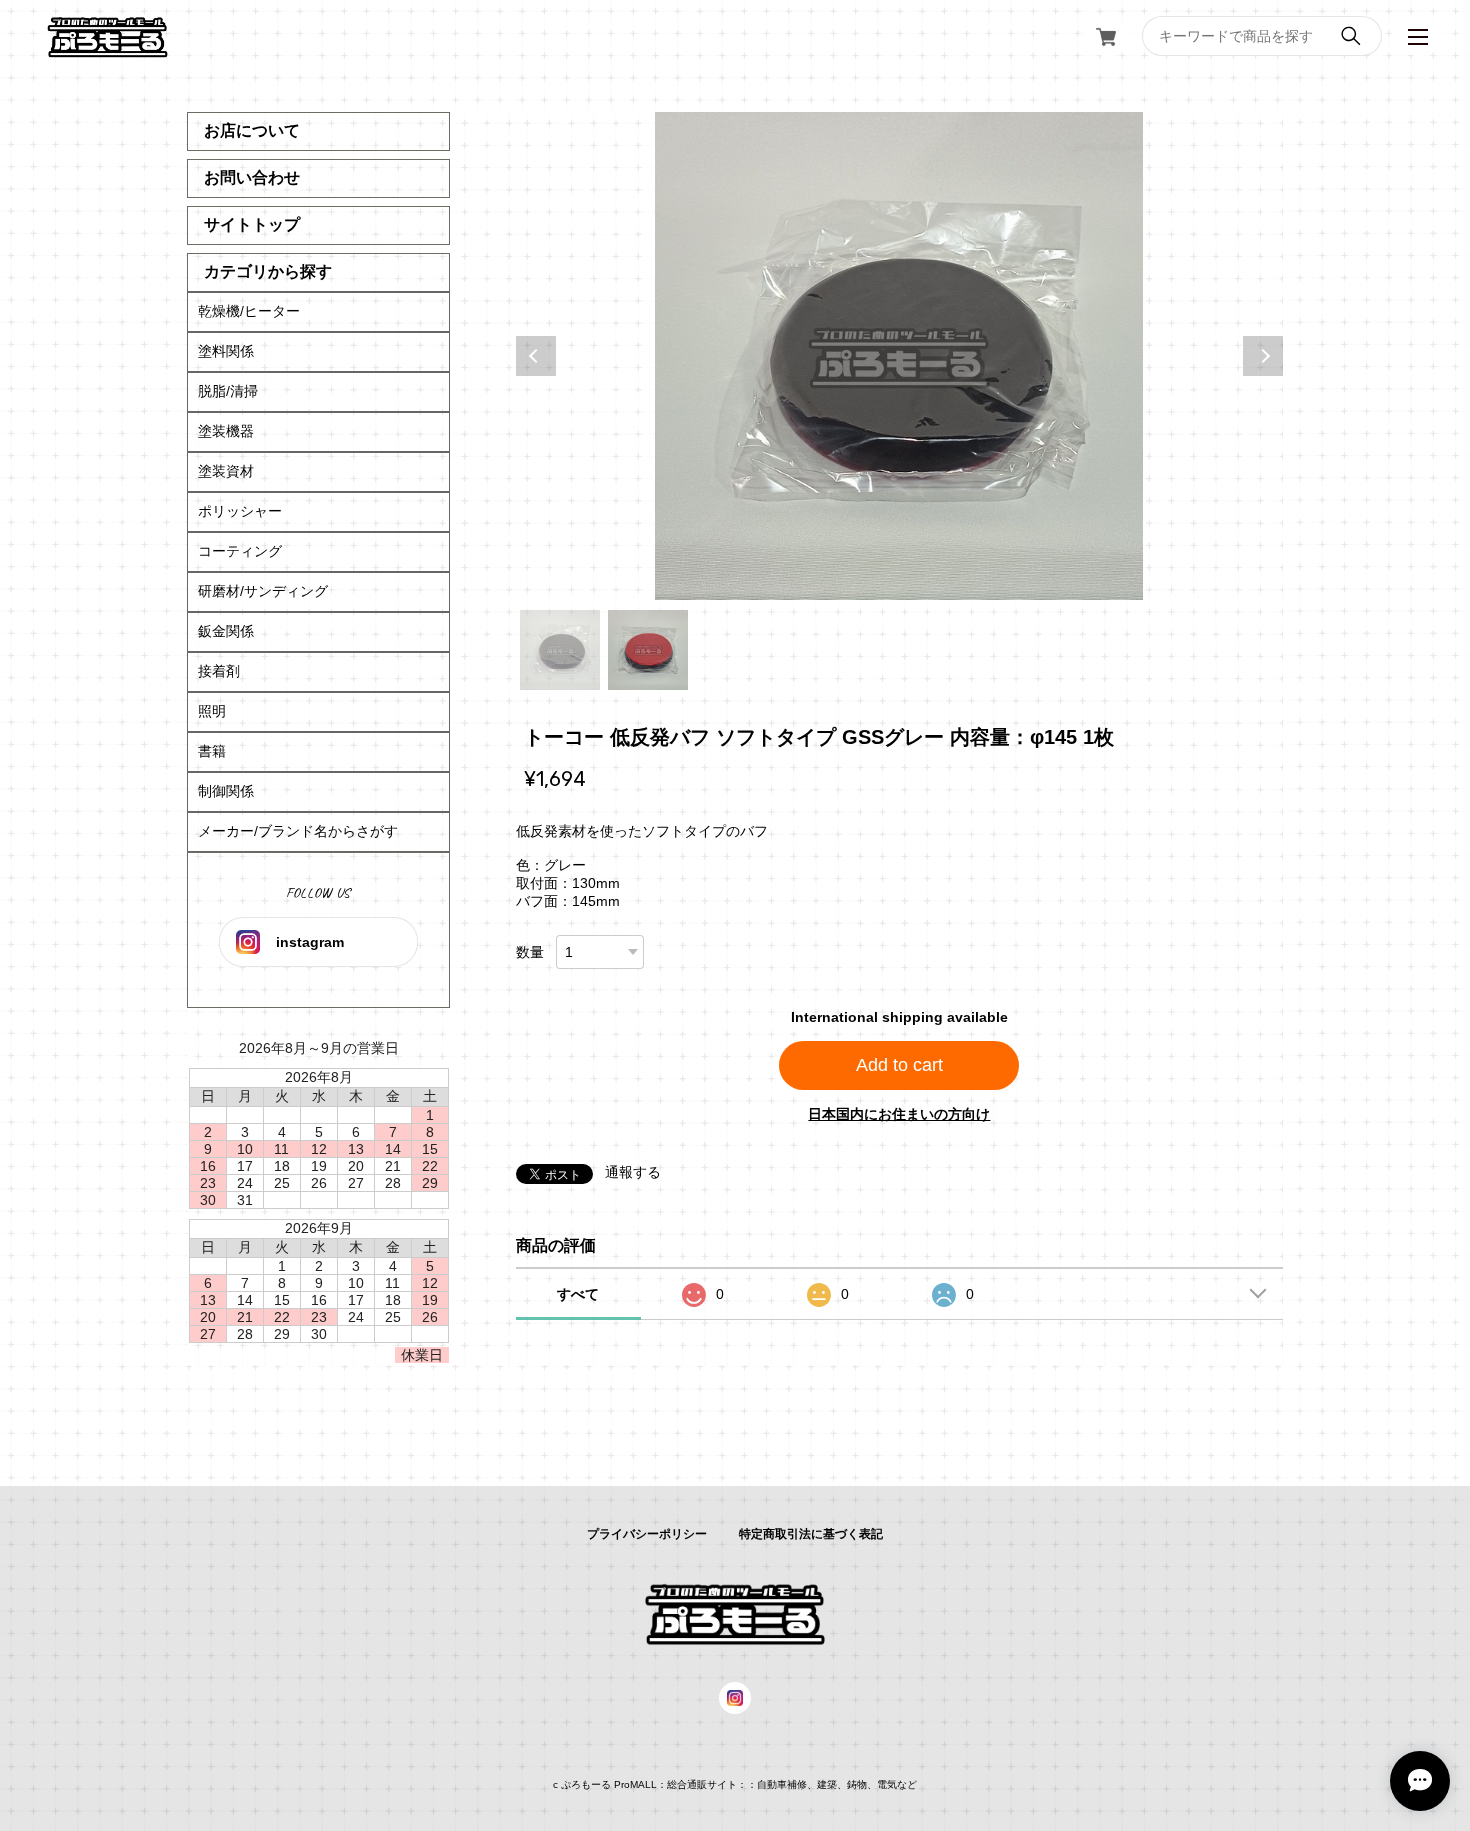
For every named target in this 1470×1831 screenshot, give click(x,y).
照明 (212, 711)
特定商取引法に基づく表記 (811, 1534)
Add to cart (899, 1065)
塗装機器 (226, 431)
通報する (633, 1172)
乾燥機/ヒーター (249, 311)
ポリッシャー (240, 511)
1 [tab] (560, 650)
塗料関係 (226, 351)
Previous (536, 356)
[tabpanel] (899, 356)
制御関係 (226, 791)
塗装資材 (226, 471)
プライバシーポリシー (647, 1534)
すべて (578, 1294)
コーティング (240, 551)
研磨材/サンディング (263, 591)
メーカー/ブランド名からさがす (298, 831)
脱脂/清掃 (228, 391)
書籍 (212, 751)
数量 (530, 952)
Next (1263, 356)
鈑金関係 (226, 631)
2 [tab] (648, 650)
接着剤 (219, 671)
